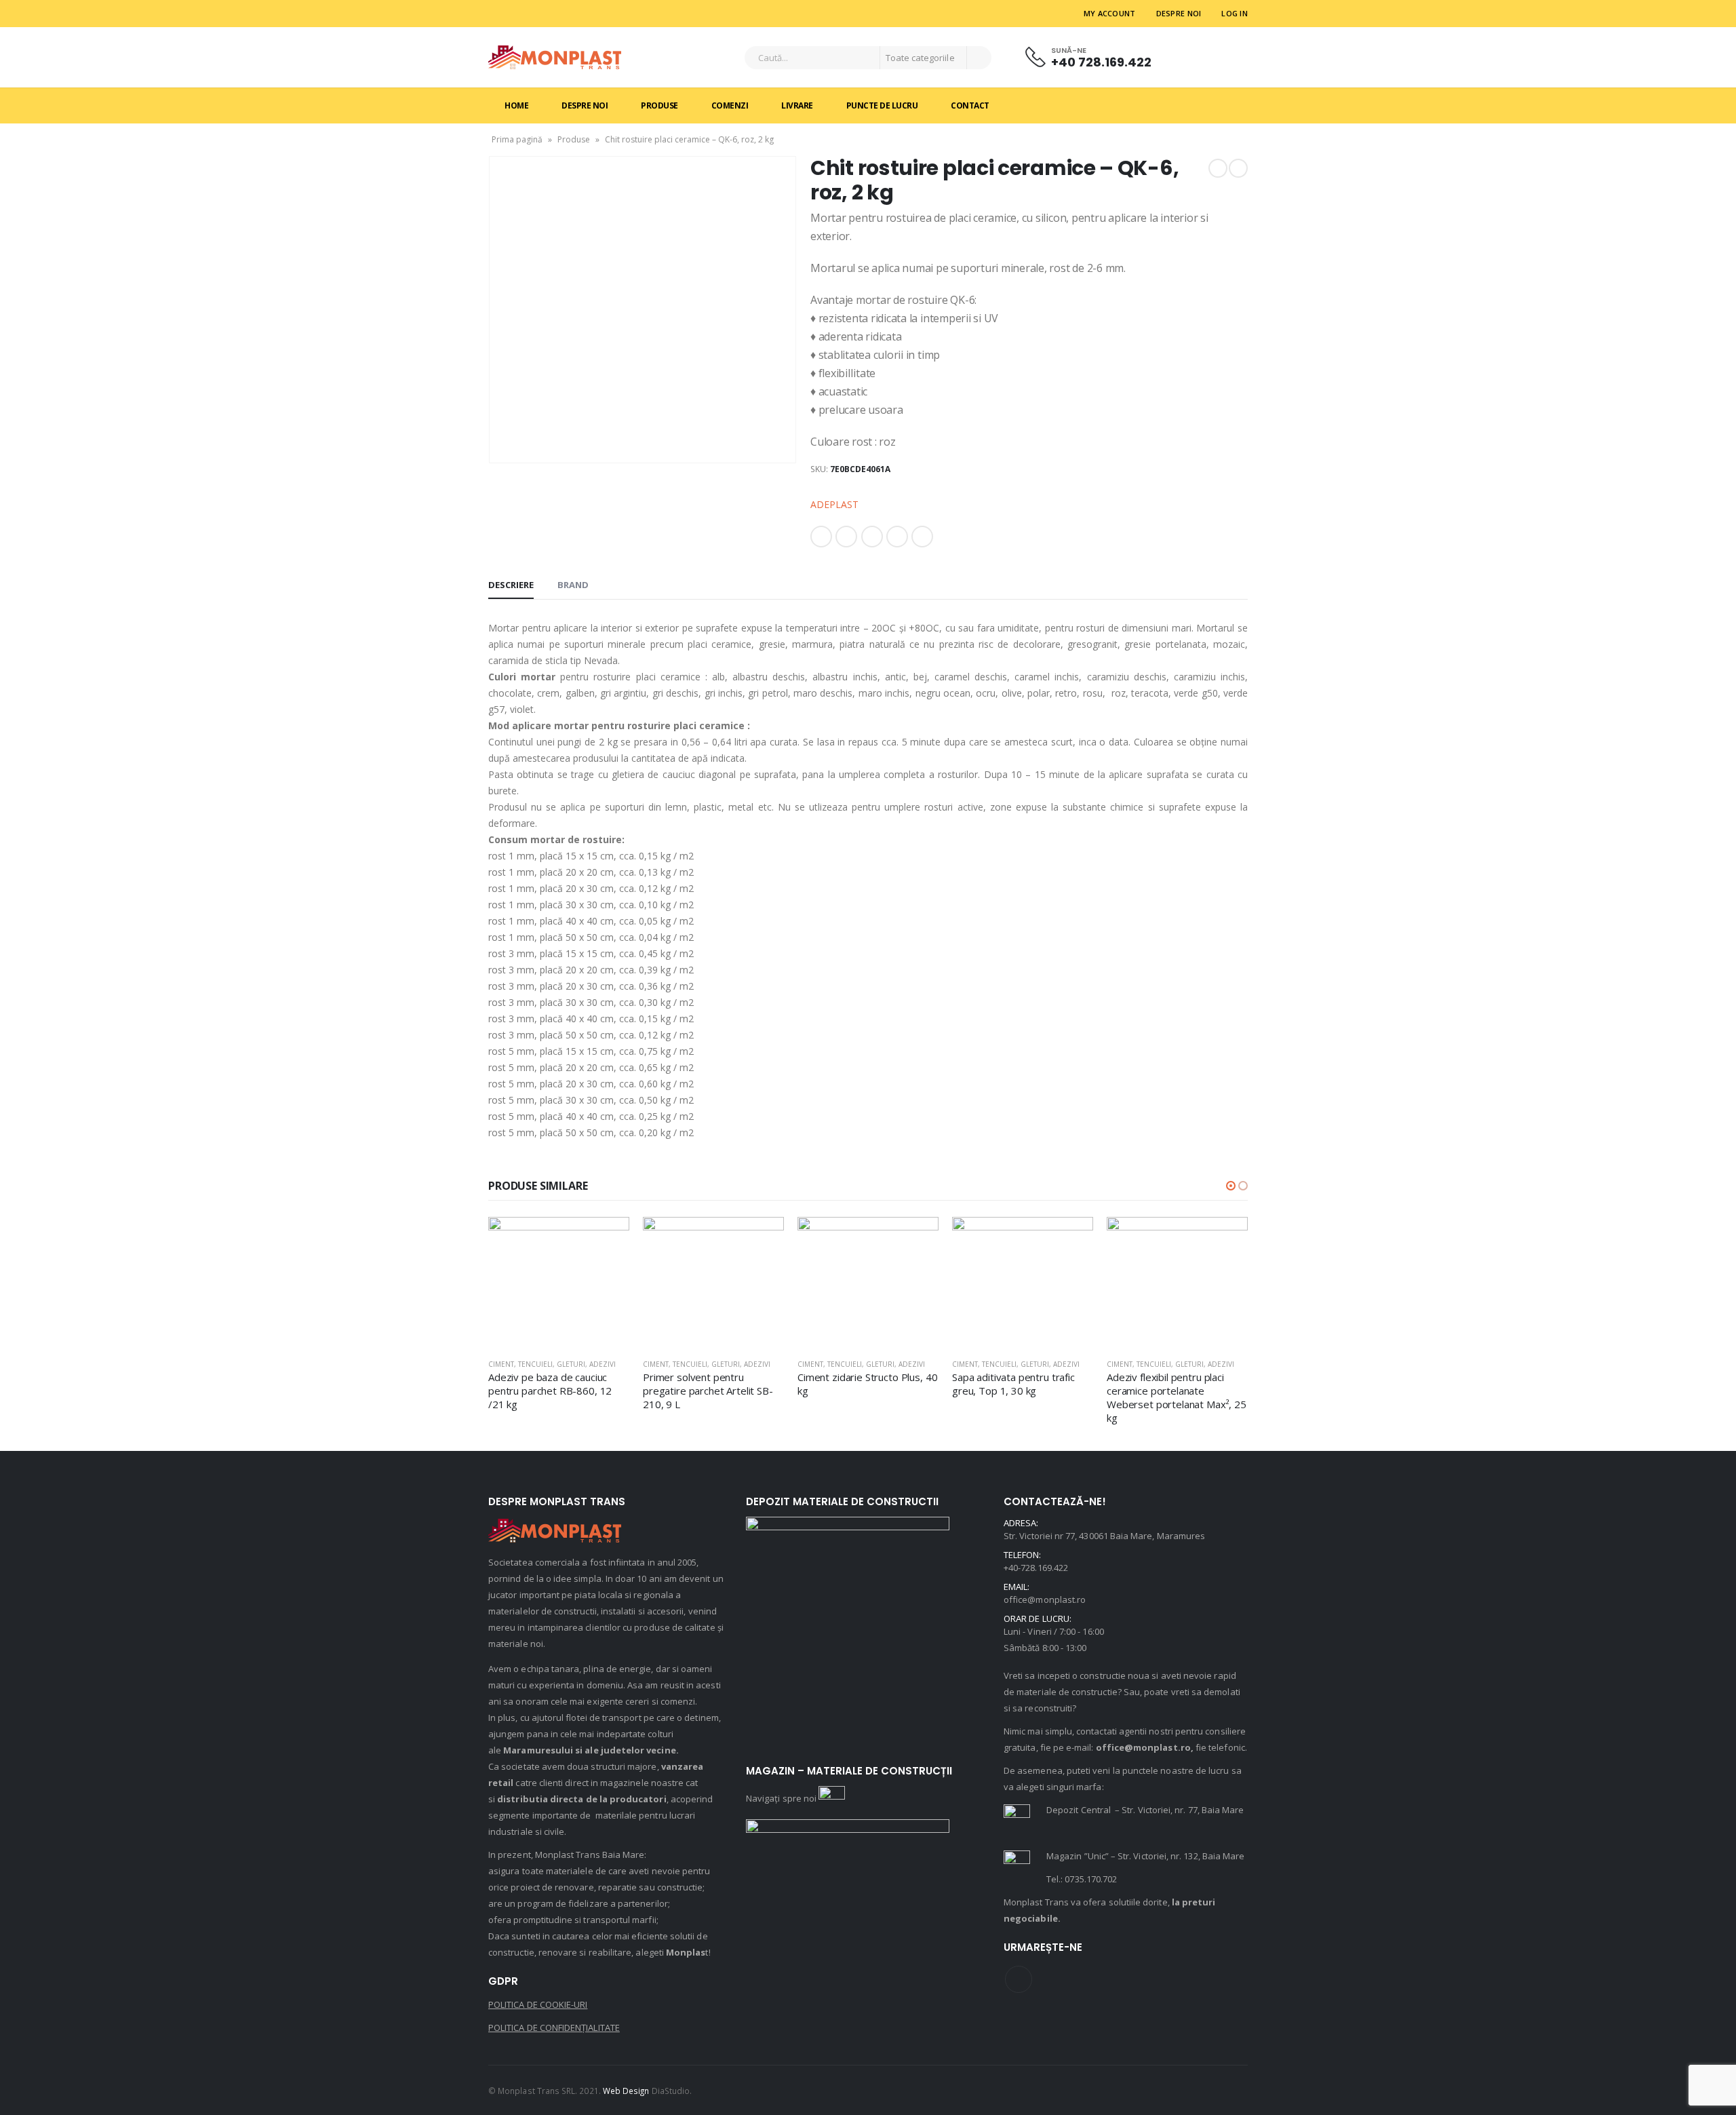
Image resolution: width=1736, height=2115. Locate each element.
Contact (970, 105)
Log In (1235, 13)
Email (922, 537)
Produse (659, 105)
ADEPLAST (834, 504)
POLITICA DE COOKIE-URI (538, 2004)
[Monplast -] (555, 57)
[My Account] (1187, 57)
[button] (1231, 1186)
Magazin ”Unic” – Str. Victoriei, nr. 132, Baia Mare (1145, 1856)
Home (516, 105)
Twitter (846, 537)
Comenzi (730, 105)
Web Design (626, 2091)
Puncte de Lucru (882, 105)
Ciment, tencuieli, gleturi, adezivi (552, 1364)
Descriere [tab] (511, 585)
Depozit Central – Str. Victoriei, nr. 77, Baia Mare (1145, 1810)
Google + (897, 537)
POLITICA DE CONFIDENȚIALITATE (554, 2027)
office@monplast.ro (1045, 1599)
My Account (1110, 13)
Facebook (821, 537)
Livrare (797, 105)
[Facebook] (499, 14)
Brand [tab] (573, 585)
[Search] (979, 58)
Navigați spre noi (782, 1798)
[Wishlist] (1223, 57)
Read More (607, 1239)
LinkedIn (872, 537)
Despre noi (1179, 13)
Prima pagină (517, 139)
